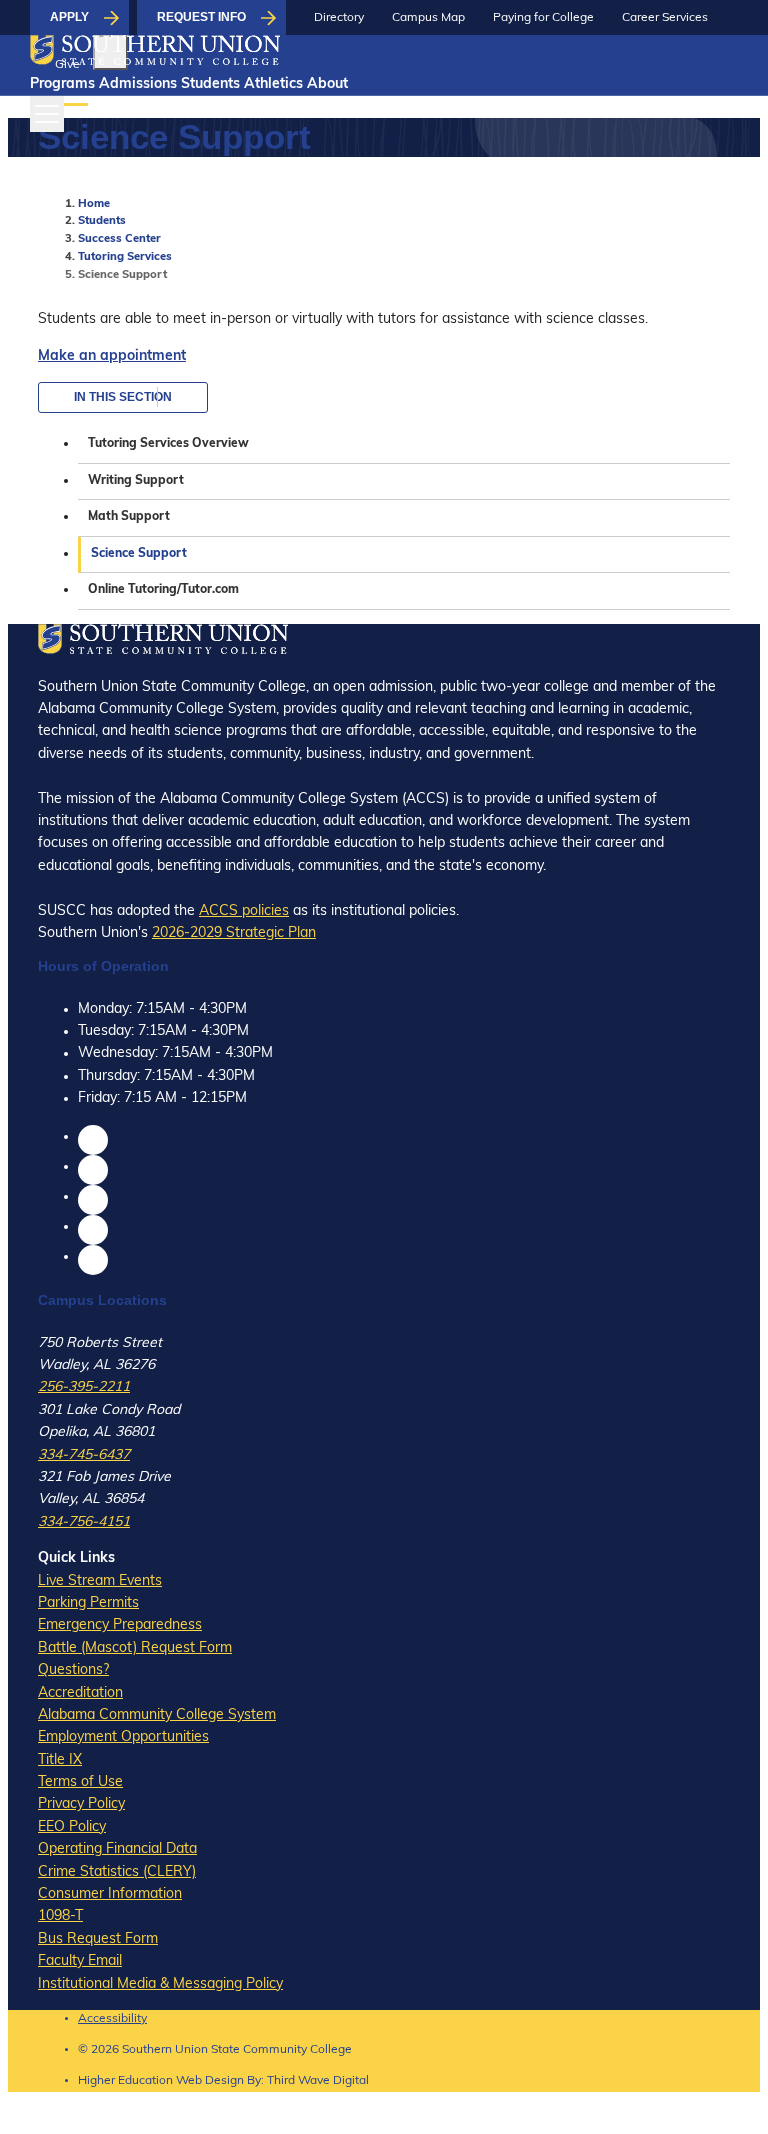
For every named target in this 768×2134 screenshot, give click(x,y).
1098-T (60, 1916)
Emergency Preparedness (120, 1625)
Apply (69, 17)
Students (210, 84)
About (327, 84)
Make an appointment (112, 356)
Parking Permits (88, 1603)
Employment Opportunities (123, 1737)
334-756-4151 (84, 1522)
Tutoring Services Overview (168, 444)
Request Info (201, 17)
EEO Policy (72, 1827)
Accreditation (80, 1693)
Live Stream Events (100, 1581)
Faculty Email (80, 1961)
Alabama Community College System (157, 1715)
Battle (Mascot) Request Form (135, 1648)
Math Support (129, 517)
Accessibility (112, 2019)
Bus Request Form (98, 1939)
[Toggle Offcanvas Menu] (47, 114)
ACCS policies (244, 911)
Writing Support (136, 481)
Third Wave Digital (318, 2081)
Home (94, 204)
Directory (339, 18)
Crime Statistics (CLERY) (117, 1872)
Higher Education (125, 2081)
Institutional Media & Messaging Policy (160, 1984)
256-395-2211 (84, 1387)
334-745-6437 (84, 1455)
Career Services (665, 18)
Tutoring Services (125, 257)
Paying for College (543, 18)
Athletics (273, 84)
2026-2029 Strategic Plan (234, 933)
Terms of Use (80, 1782)
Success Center (119, 239)
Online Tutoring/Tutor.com (163, 590)
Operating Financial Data (117, 1849)
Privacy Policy (81, 1804)
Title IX (60, 1760)
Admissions (138, 84)
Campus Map (428, 18)
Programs (62, 84)
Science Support (139, 554)
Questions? (73, 1670)
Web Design (210, 2081)
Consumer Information (110, 1894)
